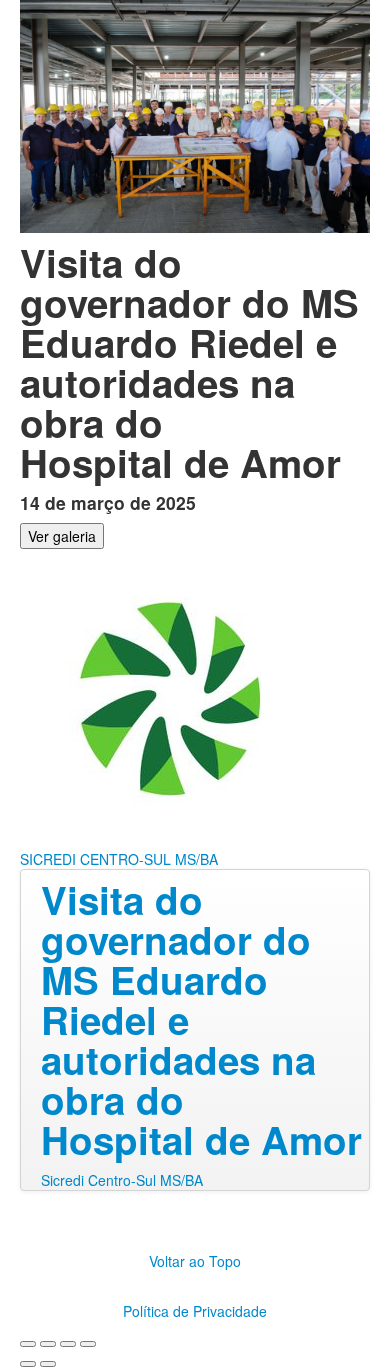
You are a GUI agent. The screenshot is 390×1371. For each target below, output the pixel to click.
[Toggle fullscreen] (68, 1344)
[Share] (48, 1344)
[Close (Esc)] (28, 1344)
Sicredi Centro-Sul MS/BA (122, 1180)
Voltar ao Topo (195, 1261)
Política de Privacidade (195, 1311)
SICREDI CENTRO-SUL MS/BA (119, 859)
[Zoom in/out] (88, 1344)
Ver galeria (62, 536)
